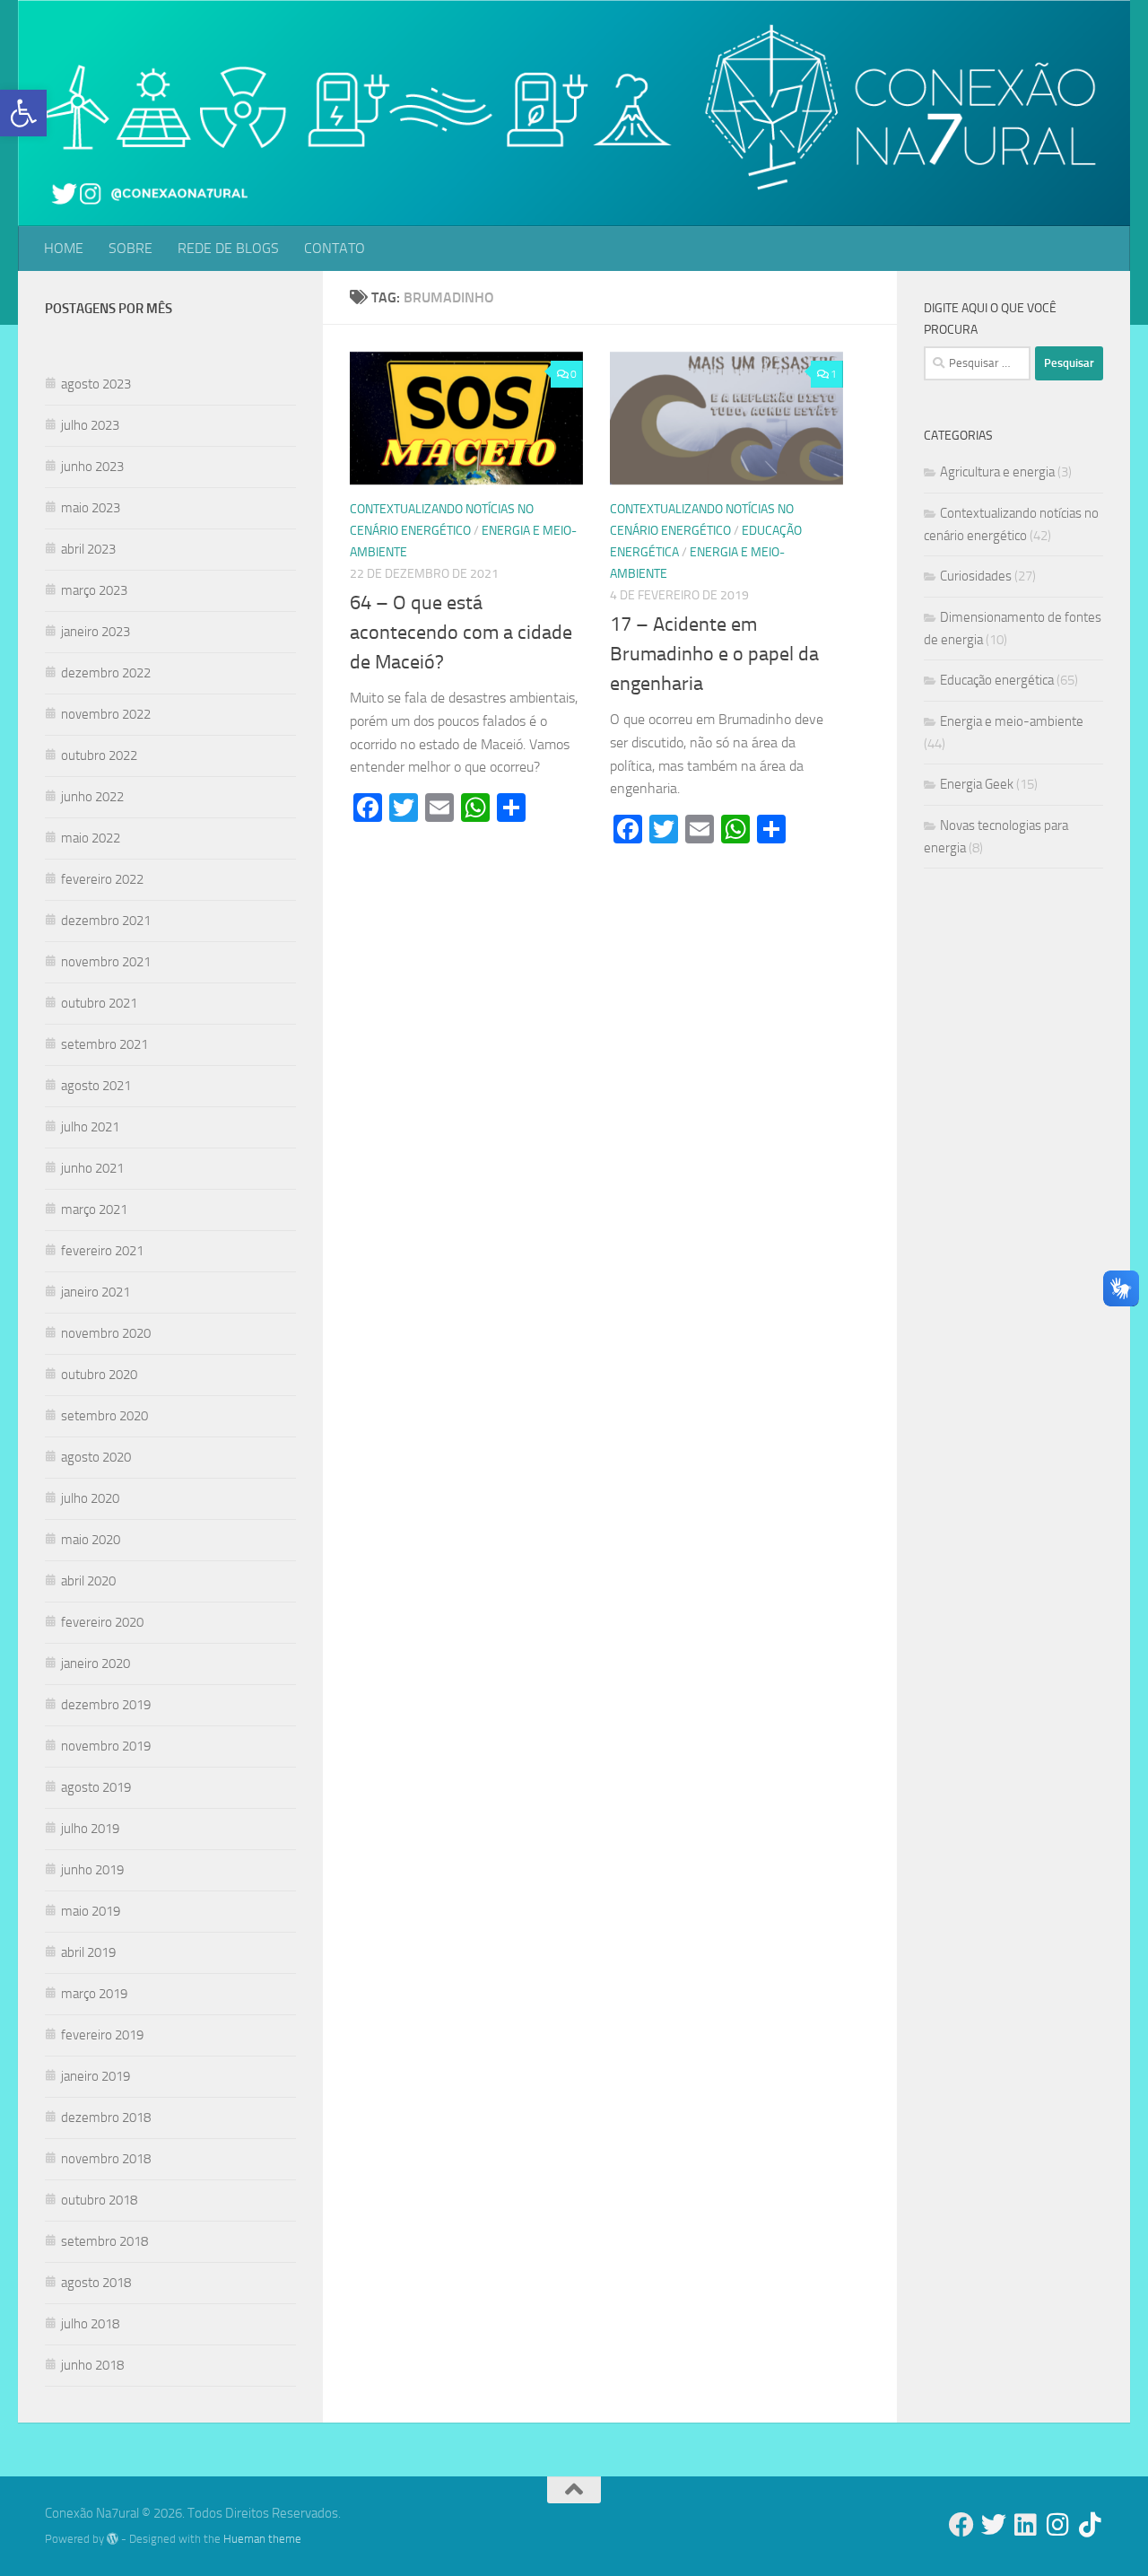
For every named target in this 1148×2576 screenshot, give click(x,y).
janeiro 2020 (96, 1663)
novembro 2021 (106, 962)
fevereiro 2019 (102, 2035)
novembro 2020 (106, 1333)
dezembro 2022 (106, 673)
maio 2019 (91, 1911)
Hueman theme (262, 2539)
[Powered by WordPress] (113, 2539)
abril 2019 (88, 1952)
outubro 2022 (99, 755)
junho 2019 (92, 1870)
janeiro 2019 (96, 2076)
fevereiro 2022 (102, 879)
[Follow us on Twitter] (994, 2525)
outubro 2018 (99, 2200)
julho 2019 (90, 1829)
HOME (64, 248)
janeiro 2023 (96, 632)
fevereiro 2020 (102, 1622)
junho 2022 (92, 797)
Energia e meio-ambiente (1012, 721)
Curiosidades (976, 576)
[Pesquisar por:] (977, 363)
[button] (23, 113)
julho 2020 (90, 1498)
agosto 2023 (96, 384)
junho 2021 (92, 1168)
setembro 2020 (104, 1416)
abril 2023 (88, 549)
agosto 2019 (96, 1787)
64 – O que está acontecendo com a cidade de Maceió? (461, 633)
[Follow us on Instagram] (1058, 2525)
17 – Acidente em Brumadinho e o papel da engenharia (714, 654)
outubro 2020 (99, 1375)
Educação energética (997, 680)
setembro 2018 (104, 2241)
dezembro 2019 (106, 1705)
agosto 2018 (96, 2283)
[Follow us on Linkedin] (1026, 2525)
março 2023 (94, 590)
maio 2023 (91, 508)
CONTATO (335, 248)
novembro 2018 (106, 2159)
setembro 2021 (104, 1044)
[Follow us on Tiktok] (1091, 2525)
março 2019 (94, 1994)
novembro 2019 (106, 1746)
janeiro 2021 (96, 1292)
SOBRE (130, 248)
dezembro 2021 (106, 921)
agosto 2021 (96, 1086)
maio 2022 (91, 838)
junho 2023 (92, 467)
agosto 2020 (96, 1457)
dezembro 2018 (106, 2118)
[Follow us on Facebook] (961, 2525)
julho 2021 (90, 1127)
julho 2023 (90, 425)
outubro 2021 (99, 1003)
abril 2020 (88, 1581)
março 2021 (94, 1209)
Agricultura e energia (997, 472)
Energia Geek (977, 784)
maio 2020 (91, 1540)
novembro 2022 (106, 714)
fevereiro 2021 (102, 1251)
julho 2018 (90, 2324)
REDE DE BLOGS (228, 248)
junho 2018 (92, 2365)
